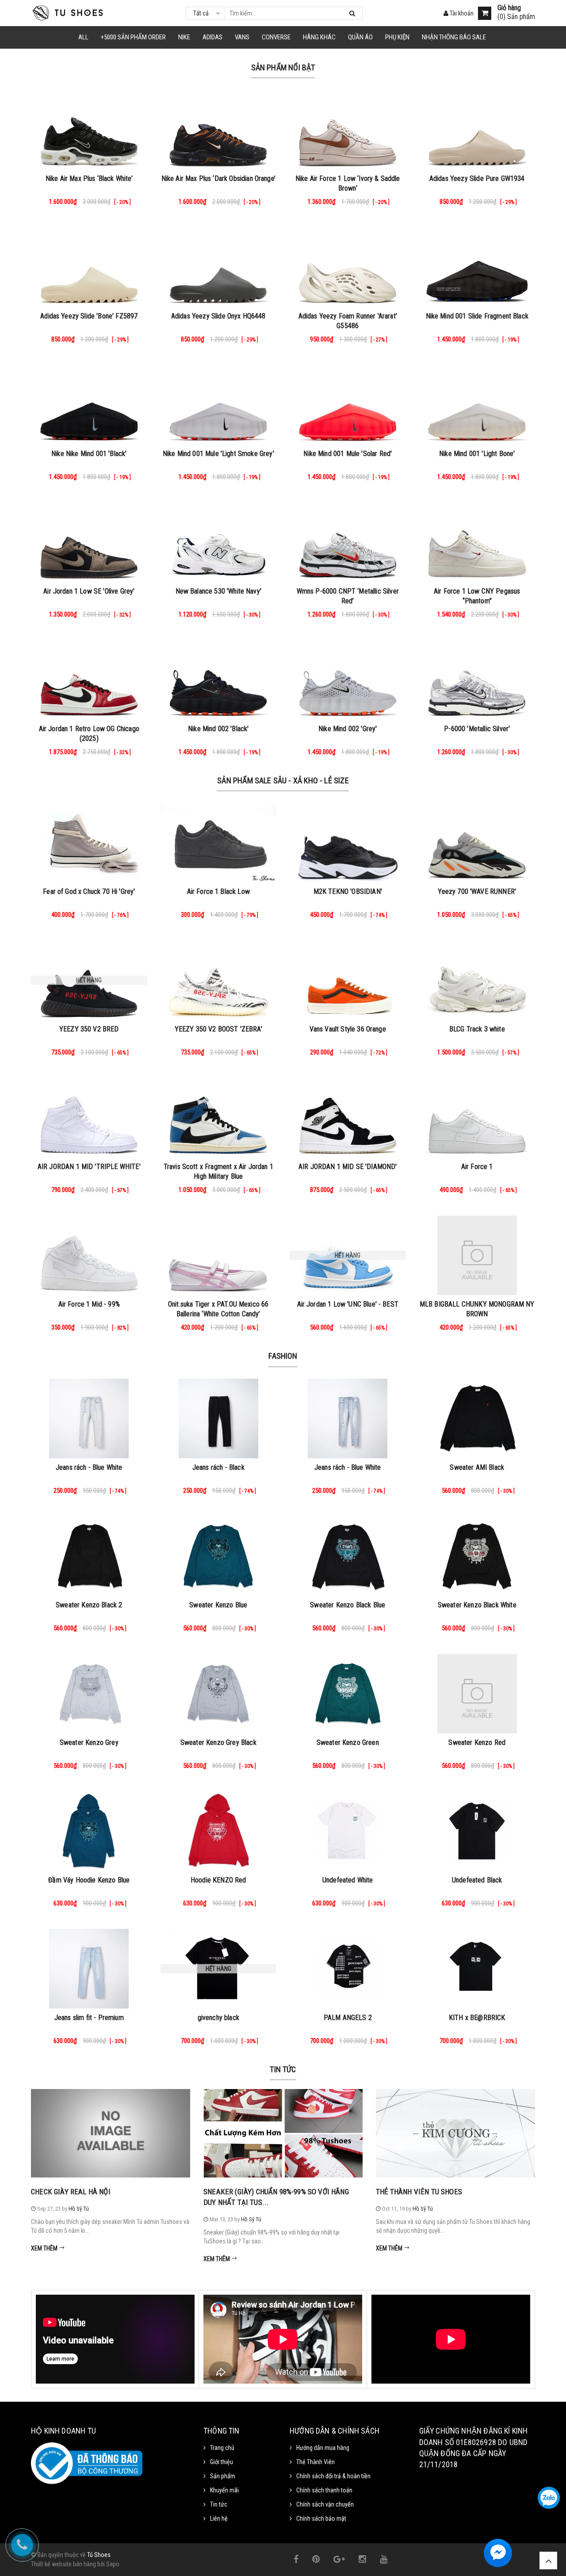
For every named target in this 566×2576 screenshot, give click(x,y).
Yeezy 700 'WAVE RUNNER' (477, 891)
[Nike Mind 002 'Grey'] (348, 680)
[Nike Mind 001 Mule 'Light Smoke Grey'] (219, 405)
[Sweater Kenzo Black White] (477, 1556)
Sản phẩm (223, 2476)
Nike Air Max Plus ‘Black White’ (89, 178)
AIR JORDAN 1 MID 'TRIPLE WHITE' (89, 1167)
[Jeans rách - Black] (219, 1418)
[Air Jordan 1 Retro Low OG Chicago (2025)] (89, 680)
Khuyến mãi (224, 2490)
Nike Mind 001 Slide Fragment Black (477, 316)
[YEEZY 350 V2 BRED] (89, 980)
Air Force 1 (477, 1167)
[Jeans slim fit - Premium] (89, 1969)
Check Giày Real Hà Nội (71, 2192)
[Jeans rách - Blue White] (89, 1418)
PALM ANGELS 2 (348, 2018)
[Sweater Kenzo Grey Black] (219, 1694)
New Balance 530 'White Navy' (218, 591)
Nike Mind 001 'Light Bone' (477, 454)
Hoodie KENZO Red (218, 1880)
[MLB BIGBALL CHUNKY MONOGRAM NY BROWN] (477, 1255)
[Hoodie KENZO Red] (219, 1831)
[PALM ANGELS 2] (348, 1969)
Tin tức (283, 2069)
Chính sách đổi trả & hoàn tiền (333, 2476)
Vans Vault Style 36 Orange (348, 1029)
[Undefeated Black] (477, 1831)
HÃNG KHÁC (319, 37)
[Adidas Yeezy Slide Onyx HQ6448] (219, 267)
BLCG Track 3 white (477, 1029)
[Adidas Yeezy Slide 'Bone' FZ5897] (89, 267)
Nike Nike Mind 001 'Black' (89, 454)
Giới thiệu (222, 2462)
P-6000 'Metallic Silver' (477, 729)
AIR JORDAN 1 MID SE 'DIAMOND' (348, 1167)
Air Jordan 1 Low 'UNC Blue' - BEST (348, 1304)
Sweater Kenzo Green (348, 1742)
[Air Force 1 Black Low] (219, 843)
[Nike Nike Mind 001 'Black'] (89, 405)
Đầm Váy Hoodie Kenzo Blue (89, 1880)
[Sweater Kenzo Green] (348, 1694)
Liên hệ (219, 2518)
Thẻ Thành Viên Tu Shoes (419, 2192)
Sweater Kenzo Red (477, 1742)
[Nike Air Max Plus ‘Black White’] (89, 130)
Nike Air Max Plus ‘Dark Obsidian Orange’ (218, 178)
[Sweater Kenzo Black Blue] (348, 1556)
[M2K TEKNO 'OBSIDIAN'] (348, 843)
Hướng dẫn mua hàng (323, 2448)
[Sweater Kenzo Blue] (219, 1556)
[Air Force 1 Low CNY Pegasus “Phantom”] (477, 542)
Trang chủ (222, 2448)
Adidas (212, 37)
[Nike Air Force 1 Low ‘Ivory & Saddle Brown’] (348, 130)
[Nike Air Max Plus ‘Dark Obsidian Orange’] (219, 130)
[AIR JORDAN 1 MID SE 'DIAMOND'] (348, 1118)
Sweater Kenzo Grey (89, 1742)
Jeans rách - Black (218, 1467)
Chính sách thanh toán (324, 2490)
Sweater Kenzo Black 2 (89, 1605)
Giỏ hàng (509, 8)
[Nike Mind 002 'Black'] (219, 680)
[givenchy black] (219, 1969)
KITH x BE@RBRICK (477, 2018)
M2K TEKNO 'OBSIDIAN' (348, 891)
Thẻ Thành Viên (316, 2462)
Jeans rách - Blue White (89, 1467)
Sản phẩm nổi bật (283, 67)
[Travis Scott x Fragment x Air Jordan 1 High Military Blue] (219, 1118)
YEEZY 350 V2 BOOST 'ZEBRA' (218, 1029)
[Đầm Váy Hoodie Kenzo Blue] (89, 1831)
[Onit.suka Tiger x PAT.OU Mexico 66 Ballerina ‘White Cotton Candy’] (219, 1255)
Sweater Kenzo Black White (477, 1605)
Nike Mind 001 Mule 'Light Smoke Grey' (218, 454)
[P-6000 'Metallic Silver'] (477, 680)
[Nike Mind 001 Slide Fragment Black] (477, 267)
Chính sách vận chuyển (325, 2504)
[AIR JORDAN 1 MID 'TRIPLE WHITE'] (89, 1118)
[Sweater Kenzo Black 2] (89, 1556)
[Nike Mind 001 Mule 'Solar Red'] (348, 405)
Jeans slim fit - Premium (89, 2018)
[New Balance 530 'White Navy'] (219, 542)
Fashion (283, 1356)
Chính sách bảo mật (321, 2518)
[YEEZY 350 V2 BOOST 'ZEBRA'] (219, 980)
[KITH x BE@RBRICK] (477, 1969)
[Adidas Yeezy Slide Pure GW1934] (477, 130)
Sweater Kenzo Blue (218, 1605)
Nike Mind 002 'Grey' (348, 729)
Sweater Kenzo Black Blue (348, 1605)
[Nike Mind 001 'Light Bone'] (477, 405)
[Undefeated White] (348, 1831)
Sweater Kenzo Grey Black (218, 1742)
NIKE (184, 37)
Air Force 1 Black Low (218, 891)
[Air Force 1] (477, 1118)
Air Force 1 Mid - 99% (89, 1304)
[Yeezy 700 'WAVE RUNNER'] (477, 843)
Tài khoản (461, 13)
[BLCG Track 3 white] (477, 980)
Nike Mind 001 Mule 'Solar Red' (348, 454)
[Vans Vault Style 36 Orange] (348, 980)
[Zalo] (549, 2498)
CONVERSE (276, 37)
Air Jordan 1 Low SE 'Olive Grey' (89, 591)
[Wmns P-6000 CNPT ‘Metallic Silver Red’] (348, 542)
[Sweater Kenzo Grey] (89, 1694)
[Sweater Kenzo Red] (477, 1694)
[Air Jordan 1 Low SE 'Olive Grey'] (89, 542)
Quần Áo (360, 37)
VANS (242, 37)
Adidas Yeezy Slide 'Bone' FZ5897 (89, 316)
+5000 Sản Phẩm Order (133, 37)
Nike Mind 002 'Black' (218, 729)
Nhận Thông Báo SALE (454, 37)
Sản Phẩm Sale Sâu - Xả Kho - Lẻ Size (283, 780)
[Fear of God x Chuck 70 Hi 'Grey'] (89, 843)
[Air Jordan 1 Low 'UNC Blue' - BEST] (348, 1255)
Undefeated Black (477, 1880)
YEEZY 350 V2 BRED (89, 1029)
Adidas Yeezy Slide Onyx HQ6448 (218, 316)
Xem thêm (45, 2248)
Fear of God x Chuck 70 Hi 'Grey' (89, 891)
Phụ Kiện (397, 37)
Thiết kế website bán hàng (63, 2564)
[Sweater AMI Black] (477, 1418)
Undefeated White (348, 1880)
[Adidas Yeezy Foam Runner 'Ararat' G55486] (348, 267)
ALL (83, 37)
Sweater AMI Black (477, 1467)
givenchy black (218, 2018)
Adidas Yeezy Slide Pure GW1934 (477, 178)
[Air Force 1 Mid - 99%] (89, 1255)
